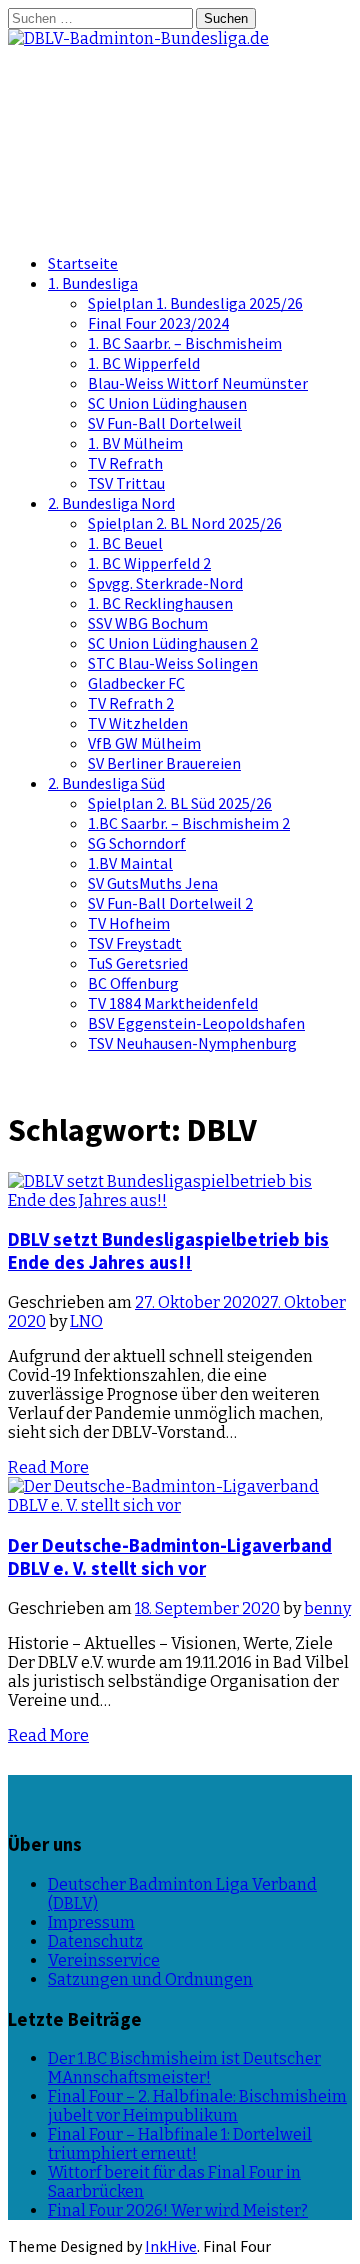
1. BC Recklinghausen (160, 603)
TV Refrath (125, 463)
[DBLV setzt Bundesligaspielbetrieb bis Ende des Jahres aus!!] (180, 1200)
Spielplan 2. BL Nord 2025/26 (185, 523)
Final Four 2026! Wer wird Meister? (178, 2210)
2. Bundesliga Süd (106, 783)
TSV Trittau (126, 483)
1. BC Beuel (125, 543)
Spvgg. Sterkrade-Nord (165, 583)
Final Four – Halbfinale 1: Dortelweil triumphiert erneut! (180, 2144)
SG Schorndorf (137, 843)
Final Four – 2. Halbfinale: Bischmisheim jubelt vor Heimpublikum (197, 2106)
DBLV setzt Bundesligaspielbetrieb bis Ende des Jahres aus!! (168, 1251)
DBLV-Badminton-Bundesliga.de (130, 109)
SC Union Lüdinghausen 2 (173, 643)
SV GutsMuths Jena (153, 883)
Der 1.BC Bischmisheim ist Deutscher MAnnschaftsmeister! (184, 2068)
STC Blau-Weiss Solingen (173, 663)
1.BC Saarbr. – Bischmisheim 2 (189, 823)
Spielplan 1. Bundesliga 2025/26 (195, 303)
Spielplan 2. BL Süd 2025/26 (180, 803)
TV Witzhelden (138, 723)
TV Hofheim (129, 923)
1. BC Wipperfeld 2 (149, 563)
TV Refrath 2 (131, 703)
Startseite (83, 263)
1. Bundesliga (93, 283)
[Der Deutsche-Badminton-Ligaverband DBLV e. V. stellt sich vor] (180, 1505)
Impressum (91, 1922)
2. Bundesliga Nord (111, 503)
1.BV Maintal (130, 863)
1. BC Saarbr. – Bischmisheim (185, 343)
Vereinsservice (104, 1960)
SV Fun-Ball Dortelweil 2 (170, 903)
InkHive (171, 2246)
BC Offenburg (133, 983)
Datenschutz (95, 1941)
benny (327, 1608)
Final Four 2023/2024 (158, 323)
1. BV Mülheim (135, 443)
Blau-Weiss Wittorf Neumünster (198, 383)
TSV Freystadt (135, 943)
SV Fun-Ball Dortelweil (165, 423)
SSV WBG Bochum (148, 623)
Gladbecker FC (136, 683)
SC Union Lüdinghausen (167, 403)
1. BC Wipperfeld (144, 363)
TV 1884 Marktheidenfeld (173, 1003)
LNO (86, 1321)
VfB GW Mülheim (144, 743)
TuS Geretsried (138, 963)
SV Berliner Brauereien (164, 763)
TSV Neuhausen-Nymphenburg (192, 1043)
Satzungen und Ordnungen (150, 1979)
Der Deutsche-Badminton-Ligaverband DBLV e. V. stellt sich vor (170, 1557)
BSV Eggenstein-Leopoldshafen (196, 1023)
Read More (48, 1467)
